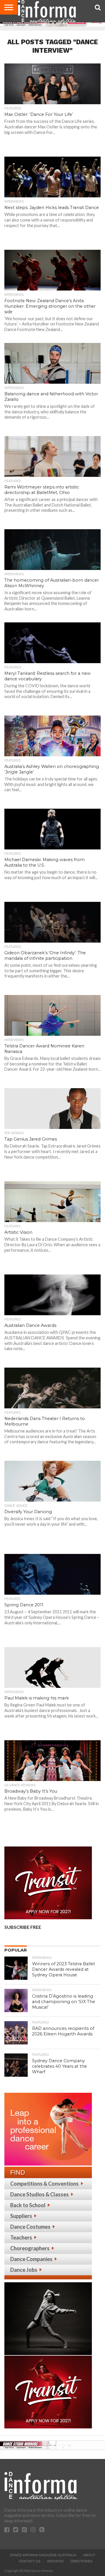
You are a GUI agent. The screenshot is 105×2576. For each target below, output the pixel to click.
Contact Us (30, 2561)
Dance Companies (31, 2259)
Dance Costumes (30, 2227)
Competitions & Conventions (44, 2184)
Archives (55, 2561)
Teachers (21, 2237)
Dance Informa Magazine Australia (43, 2555)
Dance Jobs (24, 2270)
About (89, 2555)
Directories (81, 2561)
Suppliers (21, 2216)
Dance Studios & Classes (40, 2194)
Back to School (28, 2205)
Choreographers (30, 2248)
